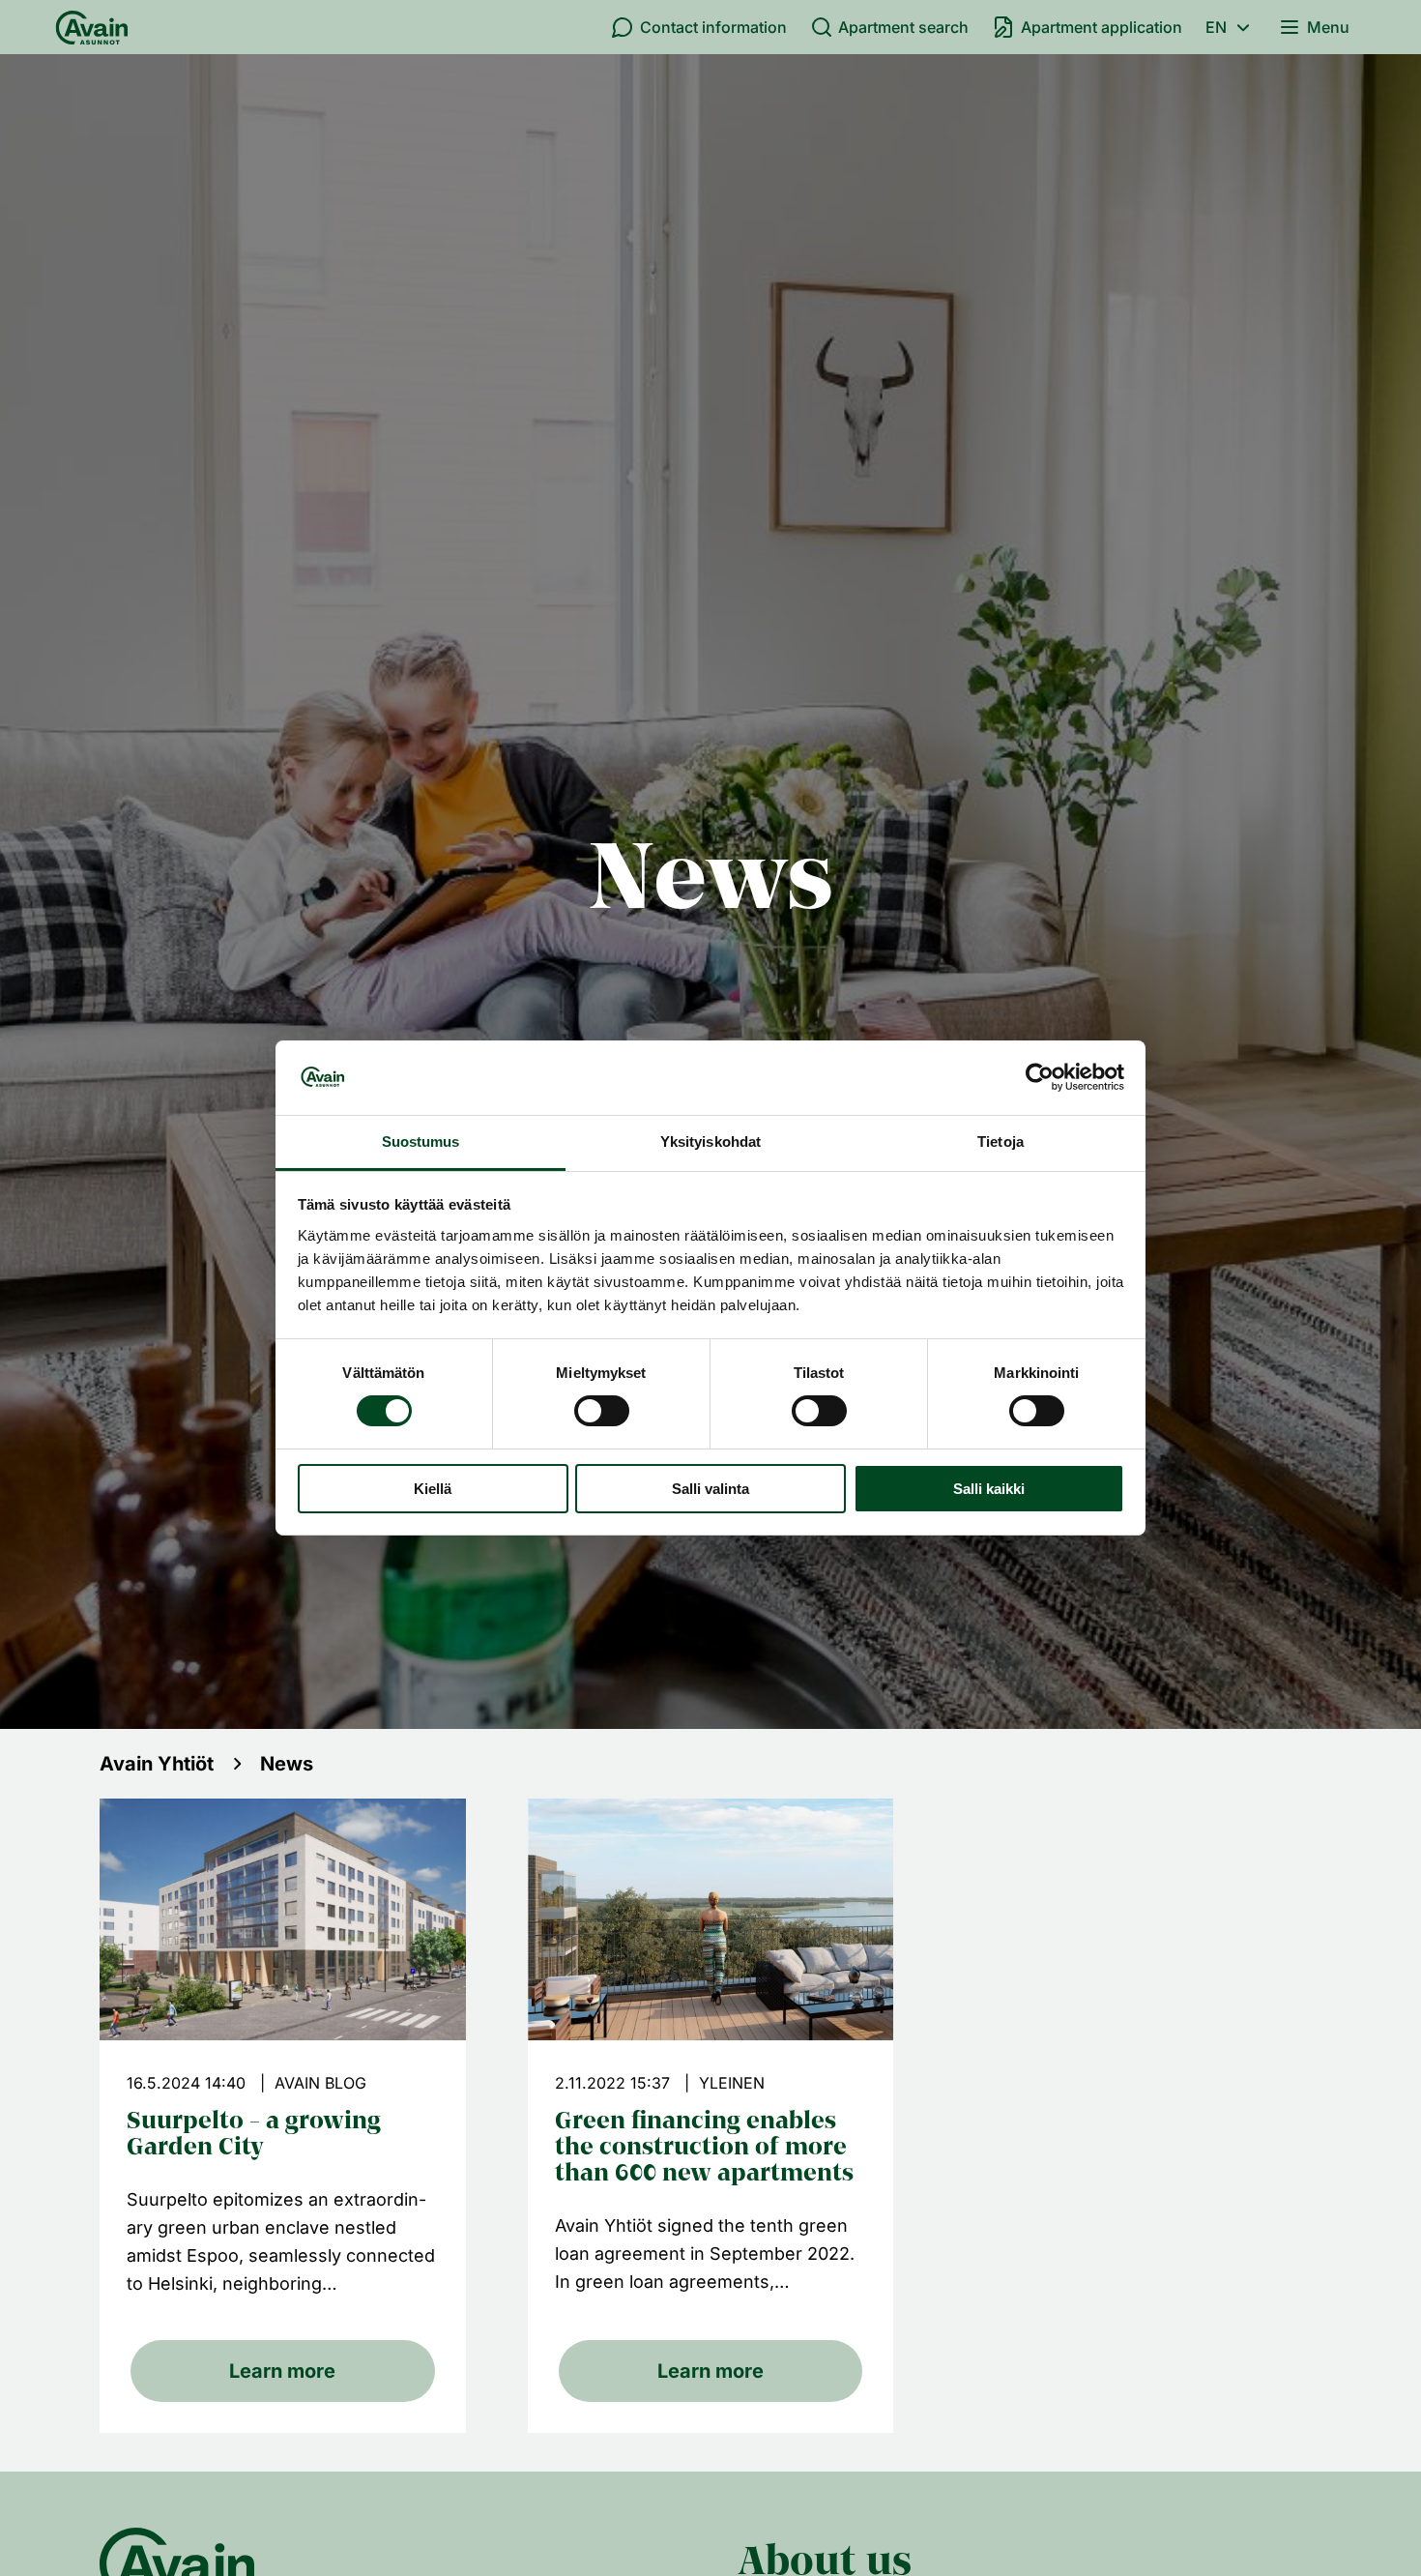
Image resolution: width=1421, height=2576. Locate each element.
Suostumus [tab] (421, 1142)
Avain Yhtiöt (157, 1764)
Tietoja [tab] (1000, 1142)
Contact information (713, 27)
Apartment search (903, 27)
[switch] (602, 1411)
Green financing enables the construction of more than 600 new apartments (704, 2149)
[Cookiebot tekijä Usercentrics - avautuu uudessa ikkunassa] (1040, 1077)
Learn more (282, 2371)
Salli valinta (710, 1489)
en (1216, 27)
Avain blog (320, 2083)
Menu (1328, 27)
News (287, 1764)
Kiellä (433, 1489)
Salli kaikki (989, 1489)
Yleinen (732, 2083)
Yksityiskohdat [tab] (710, 1142)
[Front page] (92, 27)
